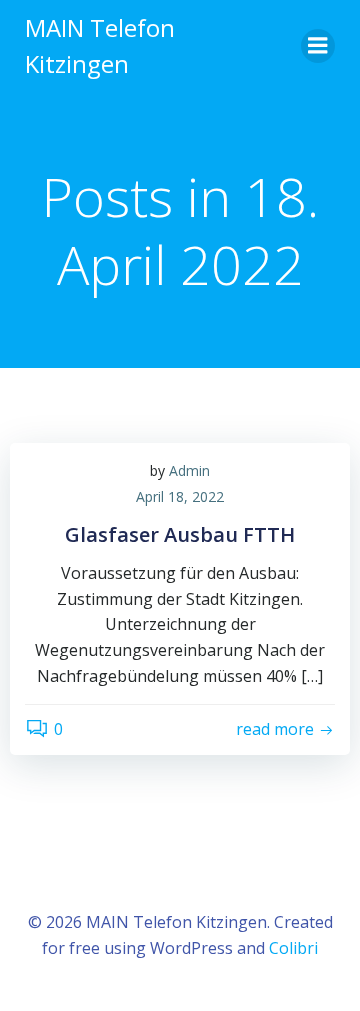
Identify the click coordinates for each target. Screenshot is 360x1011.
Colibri (293, 948)
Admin (189, 470)
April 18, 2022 (180, 496)
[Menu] (318, 46)
